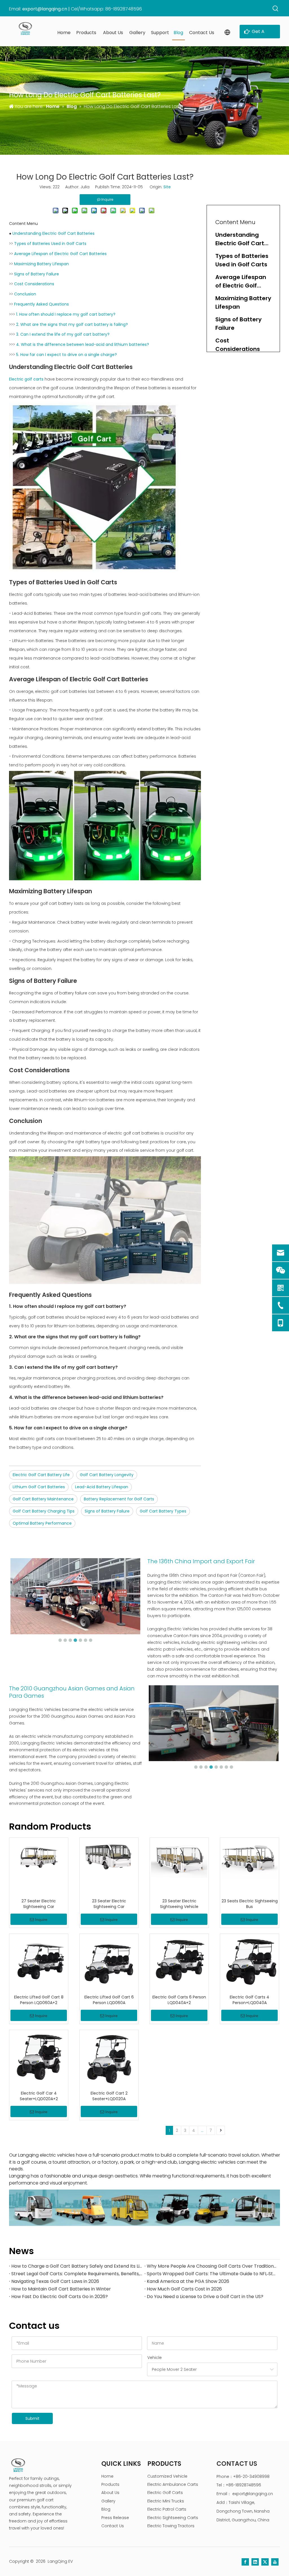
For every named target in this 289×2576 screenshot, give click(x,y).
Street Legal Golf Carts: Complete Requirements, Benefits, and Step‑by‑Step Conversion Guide (77, 2274)
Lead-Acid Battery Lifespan (102, 1487)
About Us (110, 2493)
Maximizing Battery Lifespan (41, 264)
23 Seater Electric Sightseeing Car (109, 1904)
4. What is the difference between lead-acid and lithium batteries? (83, 344)
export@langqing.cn (45, 9)
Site (167, 187)
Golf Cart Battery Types (163, 1511)
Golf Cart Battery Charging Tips (44, 1511)
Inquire (41, 1920)
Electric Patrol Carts (167, 2509)
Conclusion (25, 294)
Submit (32, 2418)
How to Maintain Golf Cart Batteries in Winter (61, 2289)
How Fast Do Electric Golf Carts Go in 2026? (60, 2297)
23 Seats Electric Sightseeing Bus (250, 1904)
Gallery (108, 2501)
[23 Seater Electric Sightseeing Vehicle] (179, 1858)
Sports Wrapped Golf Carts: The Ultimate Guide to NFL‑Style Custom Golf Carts (212, 2274)
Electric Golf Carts (165, 2493)
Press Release (115, 2518)
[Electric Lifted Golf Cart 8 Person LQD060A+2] (39, 1963)
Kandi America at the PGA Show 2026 (188, 2281)
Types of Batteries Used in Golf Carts (50, 244)
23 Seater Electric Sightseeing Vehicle (179, 1904)
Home (107, 2476)
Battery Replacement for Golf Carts (119, 1499)
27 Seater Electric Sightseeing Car (39, 1904)
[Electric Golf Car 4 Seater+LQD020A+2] (39, 2059)
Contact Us (113, 2526)
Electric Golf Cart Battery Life (41, 1475)
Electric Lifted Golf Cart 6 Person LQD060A (109, 2000)
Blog (106, 2509)
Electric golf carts (27, 379)
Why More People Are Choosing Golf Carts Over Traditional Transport (212, 2266)
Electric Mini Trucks (166, 2501)
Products (110, 2484)
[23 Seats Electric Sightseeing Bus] (249, 1859)
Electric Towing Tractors (171, 2526)
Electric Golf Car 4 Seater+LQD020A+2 (39, 2096)
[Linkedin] (255, 2562)
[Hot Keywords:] (276, 9)
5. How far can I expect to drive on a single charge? (66, 355)
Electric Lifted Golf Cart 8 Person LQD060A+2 (39, 2000)
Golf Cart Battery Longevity (107, 1475)
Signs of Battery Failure (37, 274)
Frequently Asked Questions (41, 304)
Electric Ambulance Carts (173, 2484)
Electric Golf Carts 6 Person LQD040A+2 (179, 2000)
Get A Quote (258, 33)
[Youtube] (275, 2562)
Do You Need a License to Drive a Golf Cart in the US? (205, 2297)
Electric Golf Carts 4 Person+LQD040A (249, 2000)
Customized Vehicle (167, 2476)
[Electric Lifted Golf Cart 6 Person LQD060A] (109, 1963)
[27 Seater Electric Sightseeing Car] (39, 1856)
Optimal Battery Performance (42, 1523)
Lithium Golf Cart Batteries (39, 1487)
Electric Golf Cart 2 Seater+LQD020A (109, 2096)
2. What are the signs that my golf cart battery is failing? (72, 324)
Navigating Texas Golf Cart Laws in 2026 (55, 2281)
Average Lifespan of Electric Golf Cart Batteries (60, 254)
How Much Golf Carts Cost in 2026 (184, 2289)
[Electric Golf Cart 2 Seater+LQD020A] (109, 2059)
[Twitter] (265, 2562)
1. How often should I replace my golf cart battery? (66, 314)
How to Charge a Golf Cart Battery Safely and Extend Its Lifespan (77, 2266)
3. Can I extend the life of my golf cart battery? (63, 334)
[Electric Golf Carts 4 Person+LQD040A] (249, 1963)
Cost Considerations (34, 284)
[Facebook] (245, 2562)
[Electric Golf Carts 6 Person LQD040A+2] (179, 1963)
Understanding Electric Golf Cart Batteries (53, 233)
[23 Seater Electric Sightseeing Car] (109, 1856)
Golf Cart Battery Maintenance (43, 1499)
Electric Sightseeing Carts (173, 2518)
